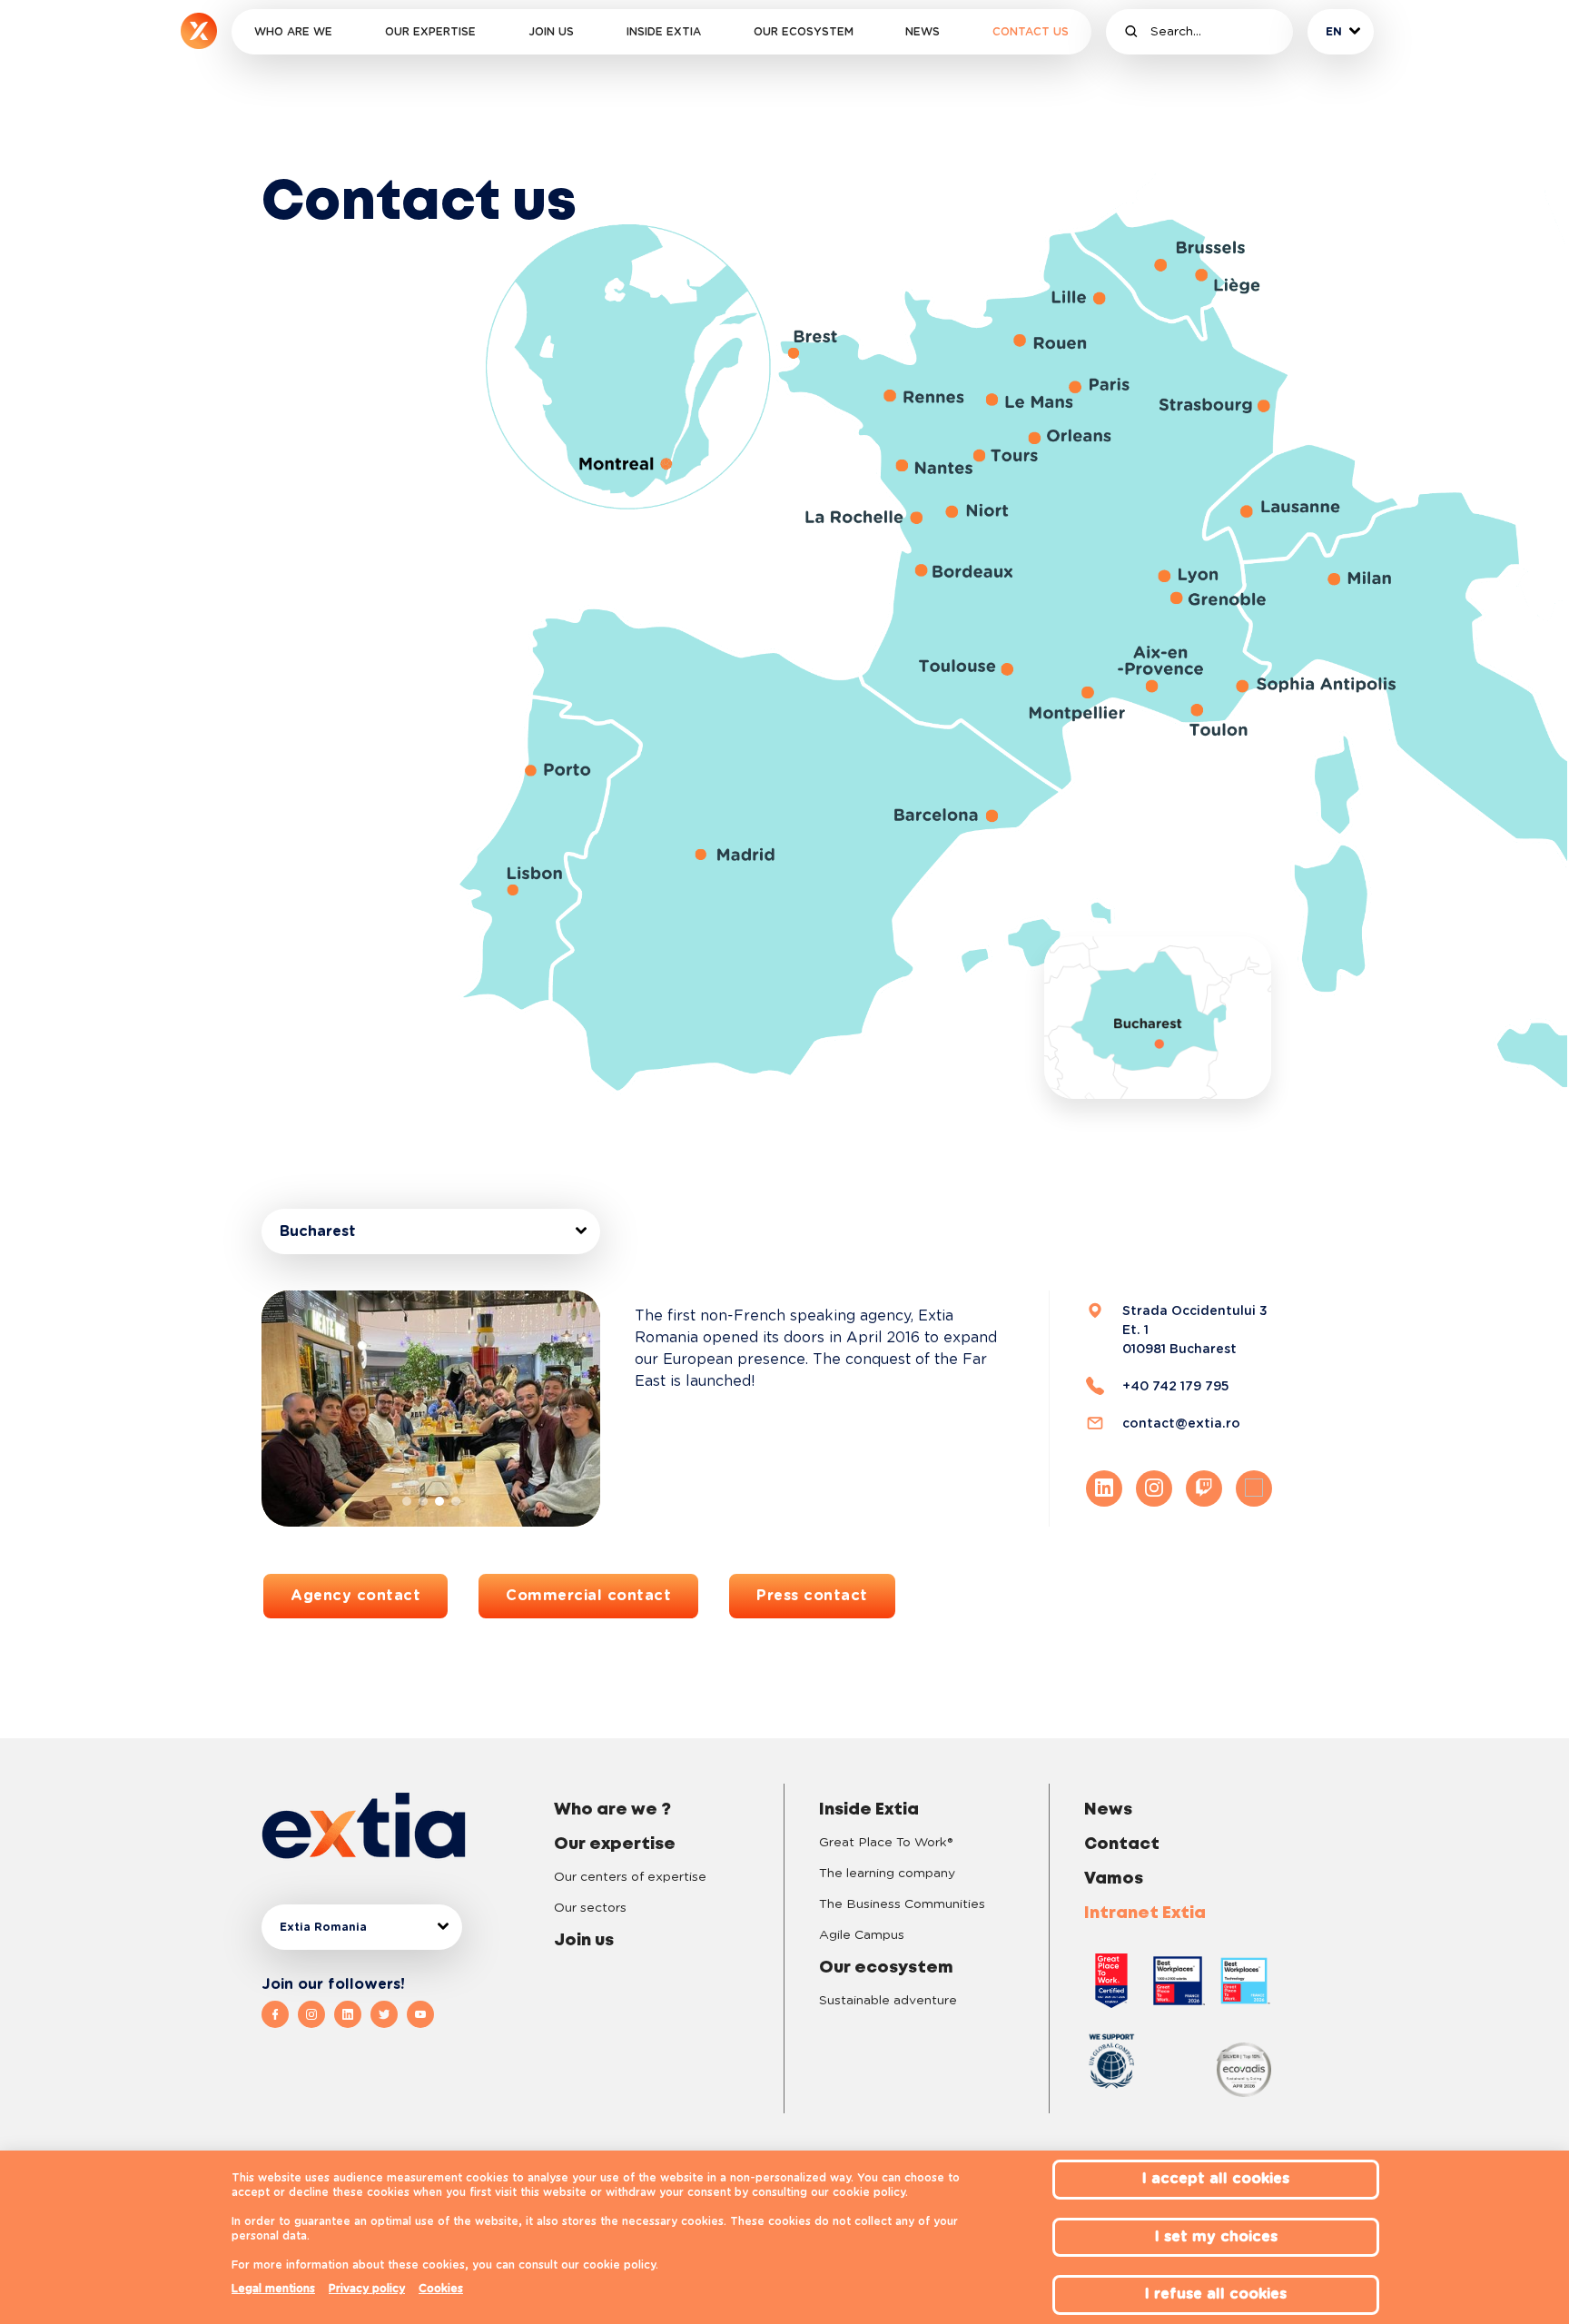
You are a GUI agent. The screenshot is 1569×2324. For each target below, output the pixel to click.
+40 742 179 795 (1176, 1386)
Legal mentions (273, 2289)
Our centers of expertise (630, 1877)
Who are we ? (612, 1810)
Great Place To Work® (886, 1843)
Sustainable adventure (888, 2001)
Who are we (293, 32)
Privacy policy (367, 2289)
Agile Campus (862, 1935)
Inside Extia (664, 32)
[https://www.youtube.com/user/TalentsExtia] (420, 2014)
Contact (1122, 1844)
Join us (551, 32)
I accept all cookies (1216, 2179)
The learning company (887, 1874)
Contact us (1031, 32)
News (923, 32)
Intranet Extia (1145, 1914)
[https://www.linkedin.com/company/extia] (352, 2014)
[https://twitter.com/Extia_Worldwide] (389, 2014)
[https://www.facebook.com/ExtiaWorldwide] (280, 2014)
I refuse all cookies (1216, 2294)
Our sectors (590, 1908)
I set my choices (1216, 2237)
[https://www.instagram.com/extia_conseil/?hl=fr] (316, 2014)
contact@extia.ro (1181, 1423)
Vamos (1114, 1879)
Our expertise (430, 32)
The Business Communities (902, 1904)
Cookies (441, 2289)
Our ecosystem (804, 32)
